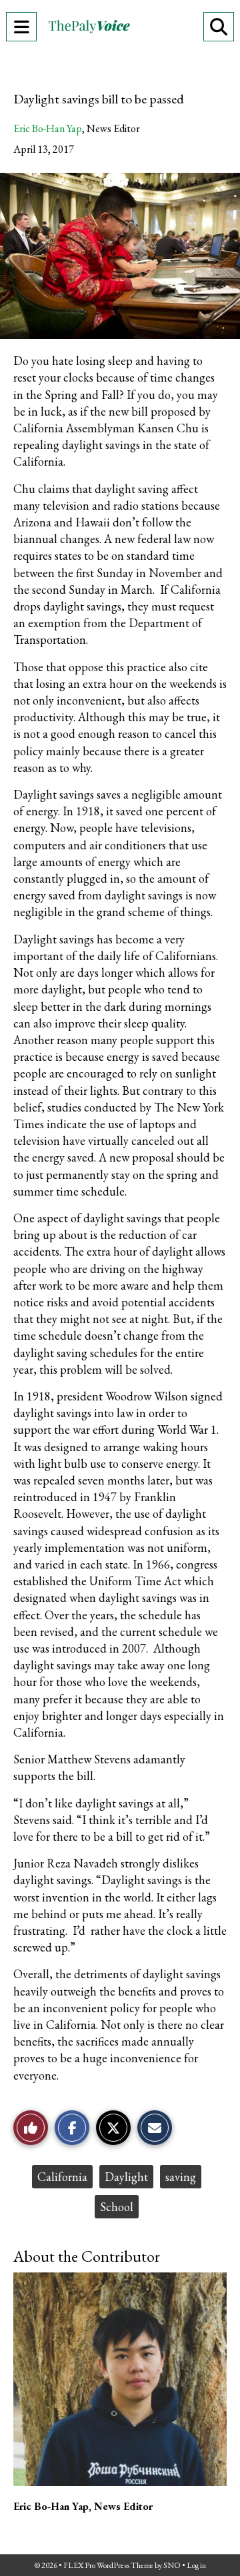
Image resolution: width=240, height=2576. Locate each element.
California (62, 2177)
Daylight (126, 2177)
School (117, 2207)
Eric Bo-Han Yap (48, 128)
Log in (196, 2565)
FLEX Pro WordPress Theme (108, 2565)
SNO (172, 2565)
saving (181, 2177)
